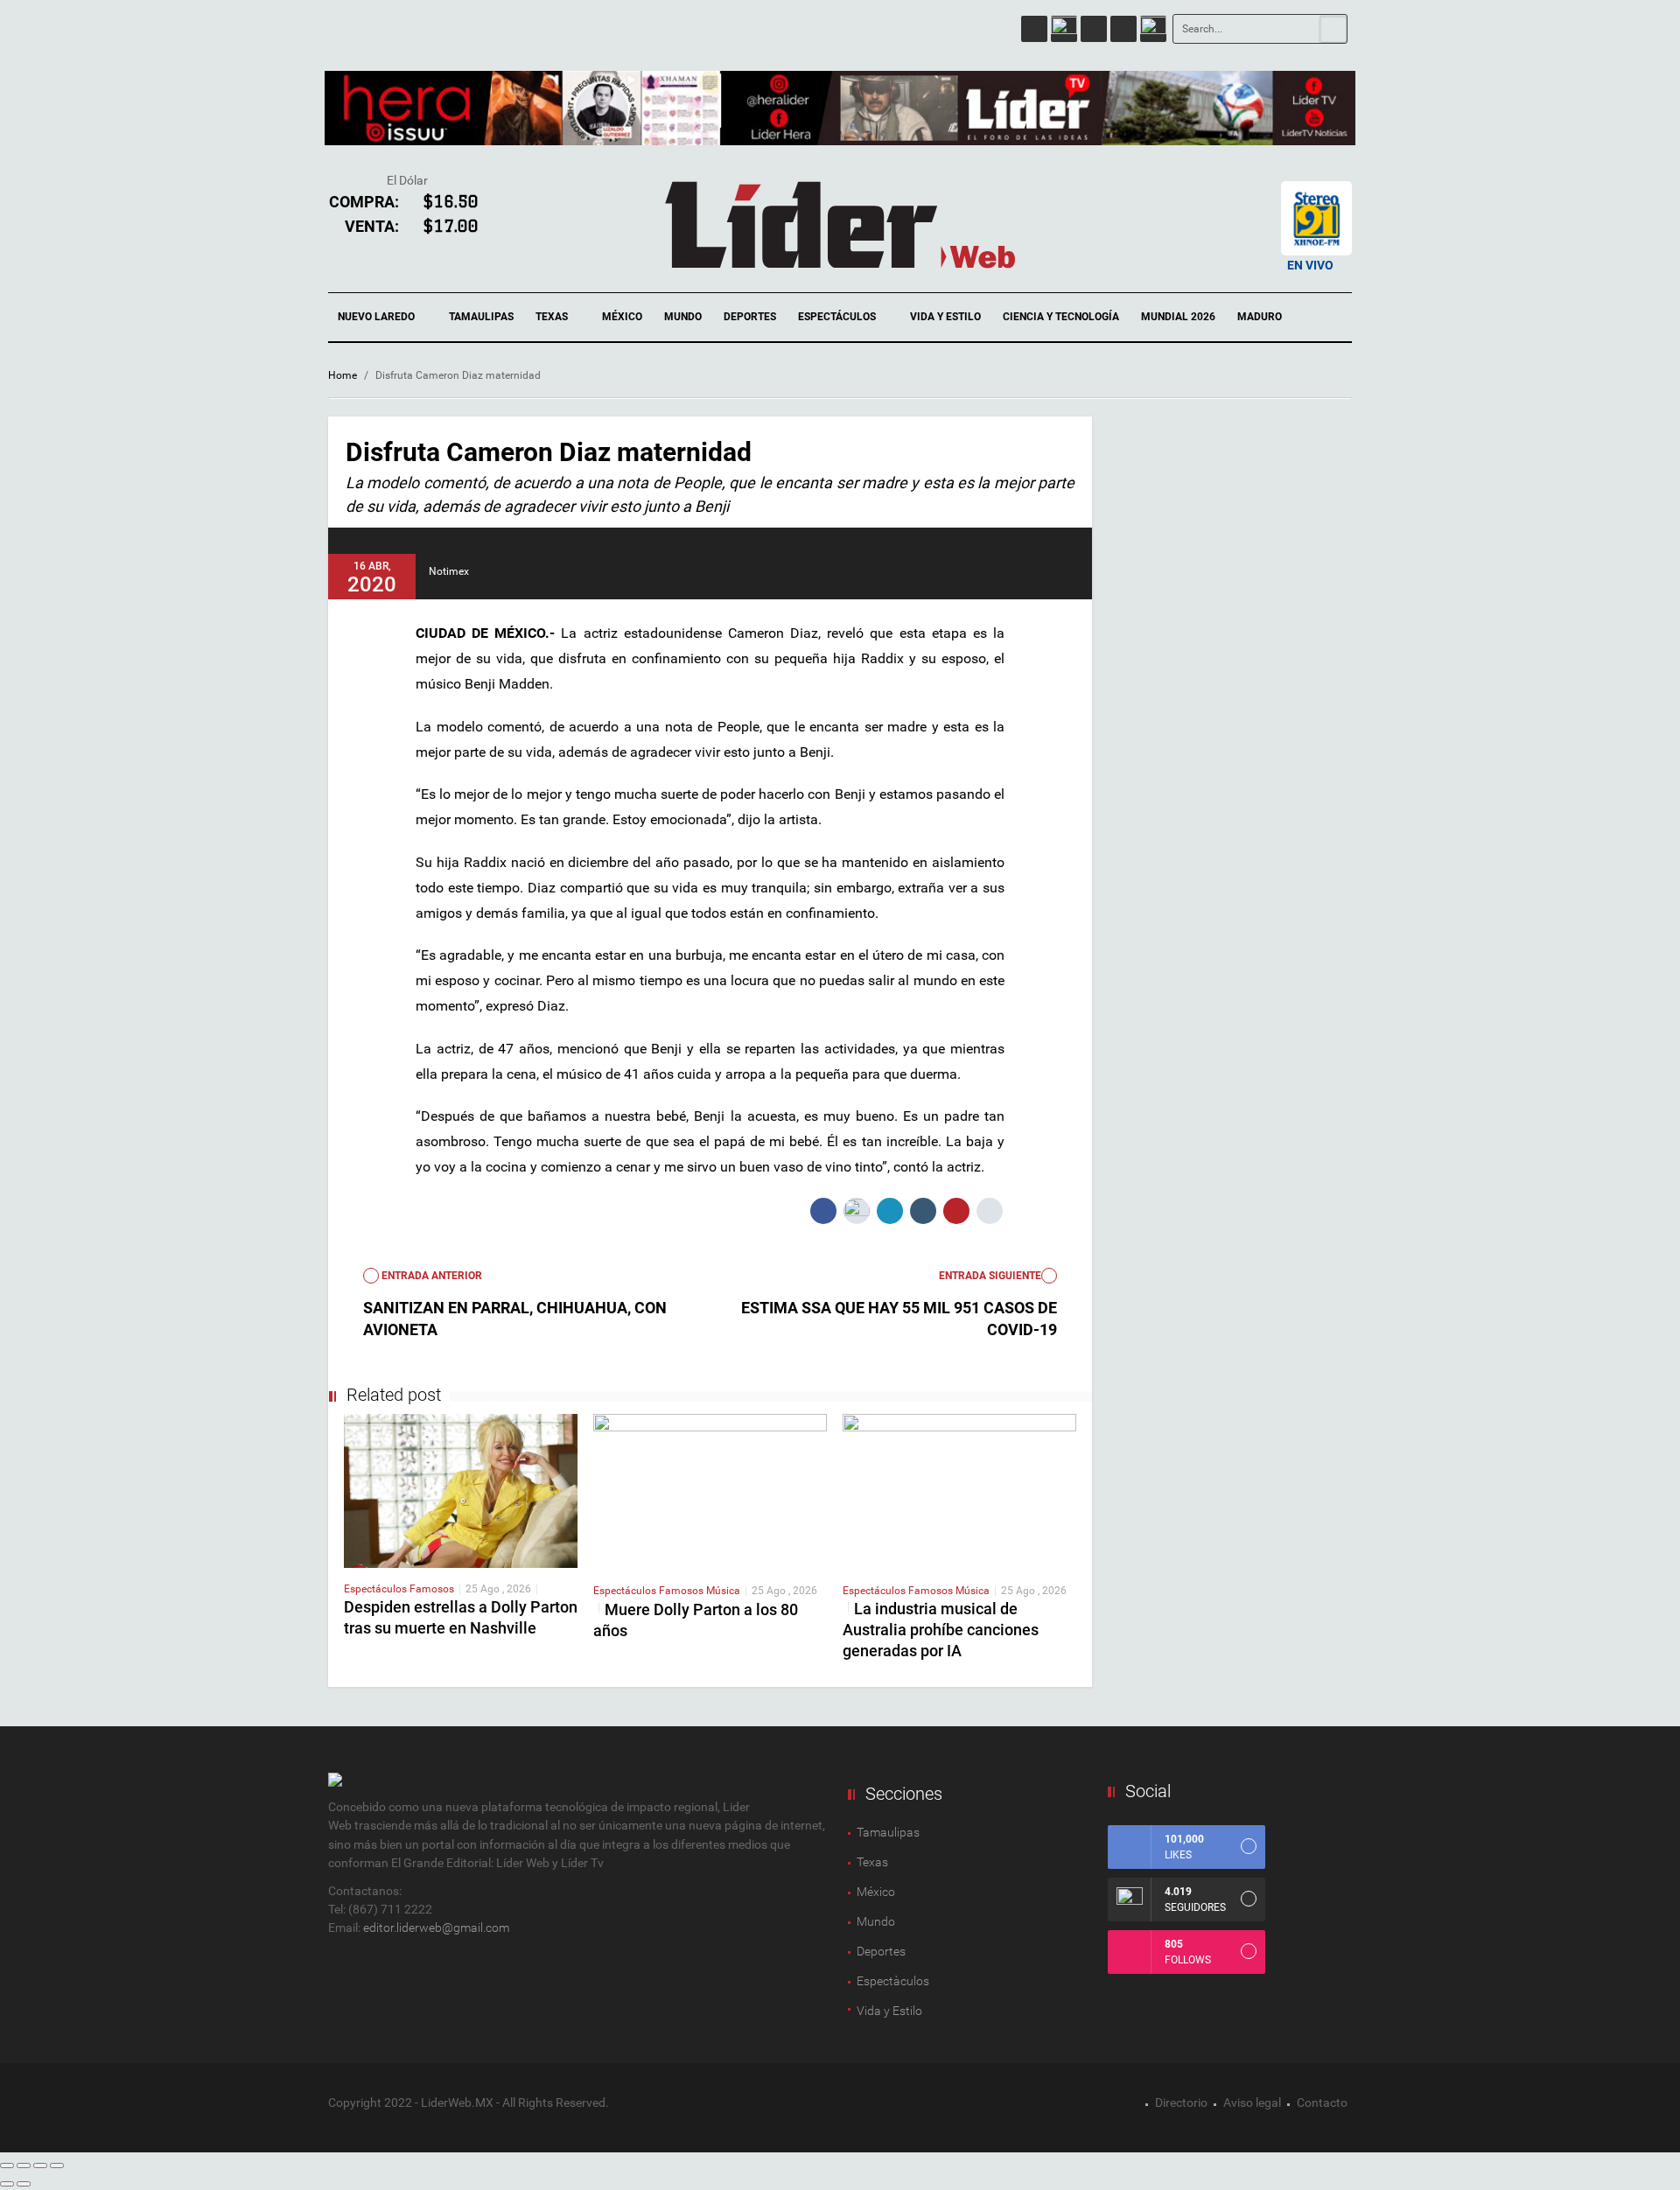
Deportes (750, 317)
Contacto (1322, 2103)
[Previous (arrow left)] (7, 2184)
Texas (553, 317)
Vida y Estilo (945, 317)
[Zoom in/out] (57, 2166)
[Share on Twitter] (857, 1211)
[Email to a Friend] (990, 1211)
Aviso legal (1252, 2103)
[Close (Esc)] (7, 2166)
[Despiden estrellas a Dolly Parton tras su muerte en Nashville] (461, 1490)
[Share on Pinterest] (956, 1211)
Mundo (683, 317)
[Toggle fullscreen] (40, 2166)
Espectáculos (838, 317)
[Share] (24, 2166)
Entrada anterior (430, 1276)
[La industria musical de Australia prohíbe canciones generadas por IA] (959, 1491)
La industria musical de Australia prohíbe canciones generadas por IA (941, 1630)
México (622, 317)
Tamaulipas (481, 317)
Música (723, 1591)
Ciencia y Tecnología (1061, 317)
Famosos (432, 1589)
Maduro (1260, 317)
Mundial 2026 (1178, 317)
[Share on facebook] (823, 1211)
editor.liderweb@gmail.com (436, 1928)
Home (343, 375)
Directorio (1181, 2103)
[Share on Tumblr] (923, 1211)
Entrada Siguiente (990, 1276)
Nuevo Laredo (378, 317)
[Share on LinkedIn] (890, 1211)
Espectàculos (893, 1981)
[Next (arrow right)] (24, 2184)
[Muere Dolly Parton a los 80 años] (710, 1491)
